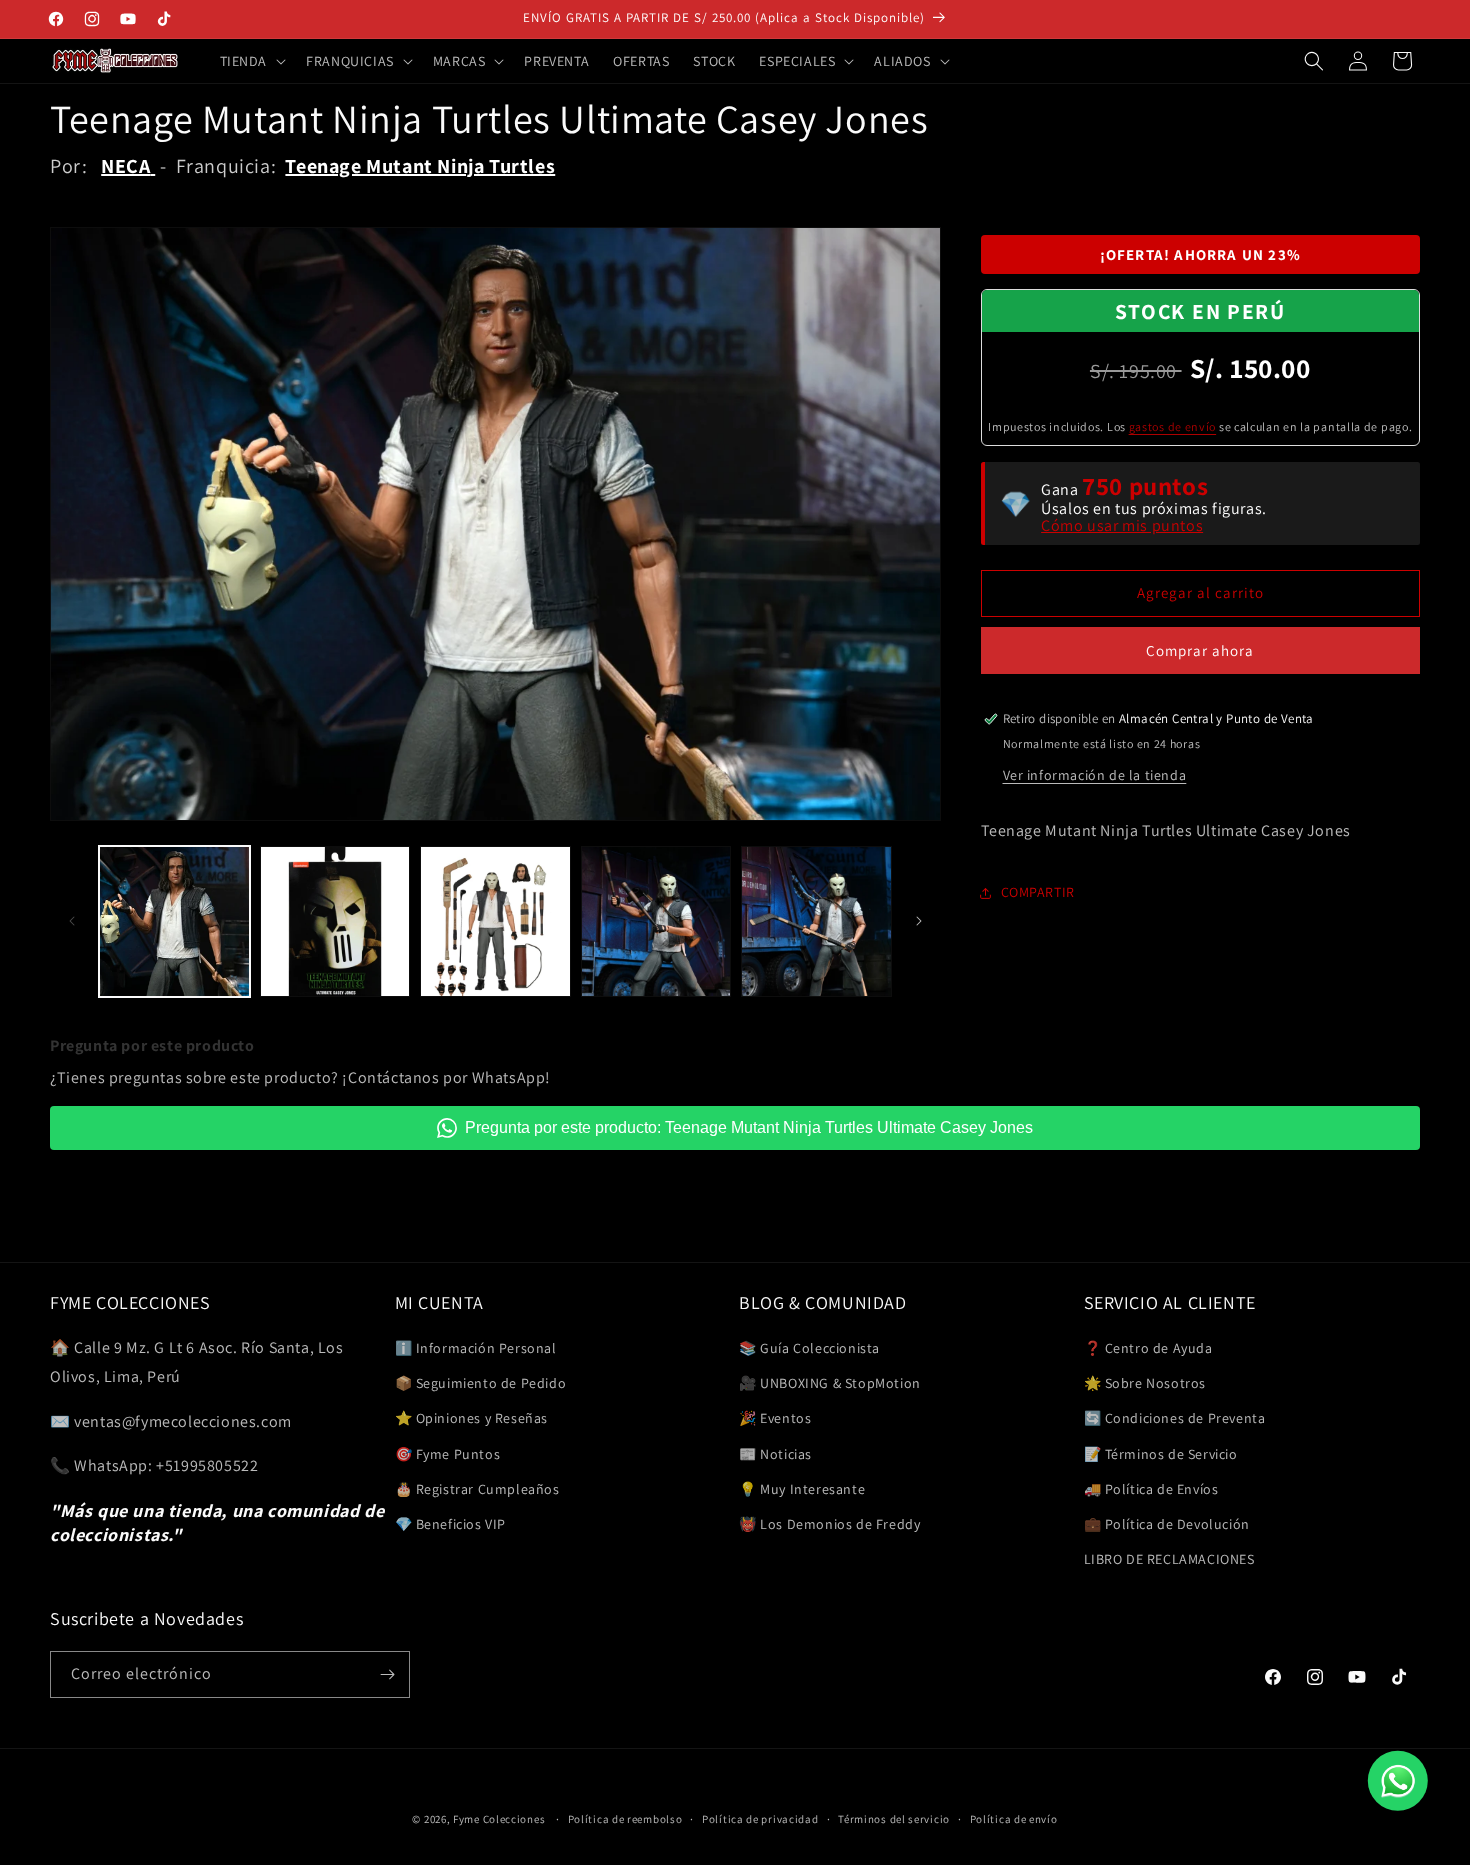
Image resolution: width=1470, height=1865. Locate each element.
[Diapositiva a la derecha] (919, 921)
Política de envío (1014, 1819)
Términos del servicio (894, 1819)
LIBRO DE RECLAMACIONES (1169, 1559)
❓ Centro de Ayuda (1148, 1348)
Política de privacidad (760, 1819)
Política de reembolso (625, 1819)
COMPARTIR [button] (1038, 892)
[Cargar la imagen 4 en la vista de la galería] (656, 921)
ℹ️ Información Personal (476, 1348)
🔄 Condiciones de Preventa (1175, 1418)
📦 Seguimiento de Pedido (481, 1383)
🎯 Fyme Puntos (448, 1454)
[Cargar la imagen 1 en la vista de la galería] (174, 921)
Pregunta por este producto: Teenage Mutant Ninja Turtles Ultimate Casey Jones (749, 1127)
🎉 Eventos (775, 1418)
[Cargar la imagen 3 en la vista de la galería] (495, 921)
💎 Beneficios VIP (451, 1524)
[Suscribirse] (387, 1674)
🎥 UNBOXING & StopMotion (830, 1383)
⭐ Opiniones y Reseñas (472, 1418)
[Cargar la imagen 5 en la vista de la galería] (816, 921)
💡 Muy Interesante (802, 1489)
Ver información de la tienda (1095, 775)
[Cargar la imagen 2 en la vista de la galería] (335, 921)
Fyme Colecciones (499, 1819)
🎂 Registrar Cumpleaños (477, 1489)
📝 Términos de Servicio (1161, 1454)
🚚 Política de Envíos (1151, 1489)
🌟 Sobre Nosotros (1145, 1383)
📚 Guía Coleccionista (809, 1348)
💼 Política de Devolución (1167, 1524)
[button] (251, 61)
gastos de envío (1173, 426)
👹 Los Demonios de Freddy (829, 1524)
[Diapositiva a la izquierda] (72, 921)
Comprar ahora (1200, 650)
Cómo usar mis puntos (1122, 526)
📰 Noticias (775, 1454)
